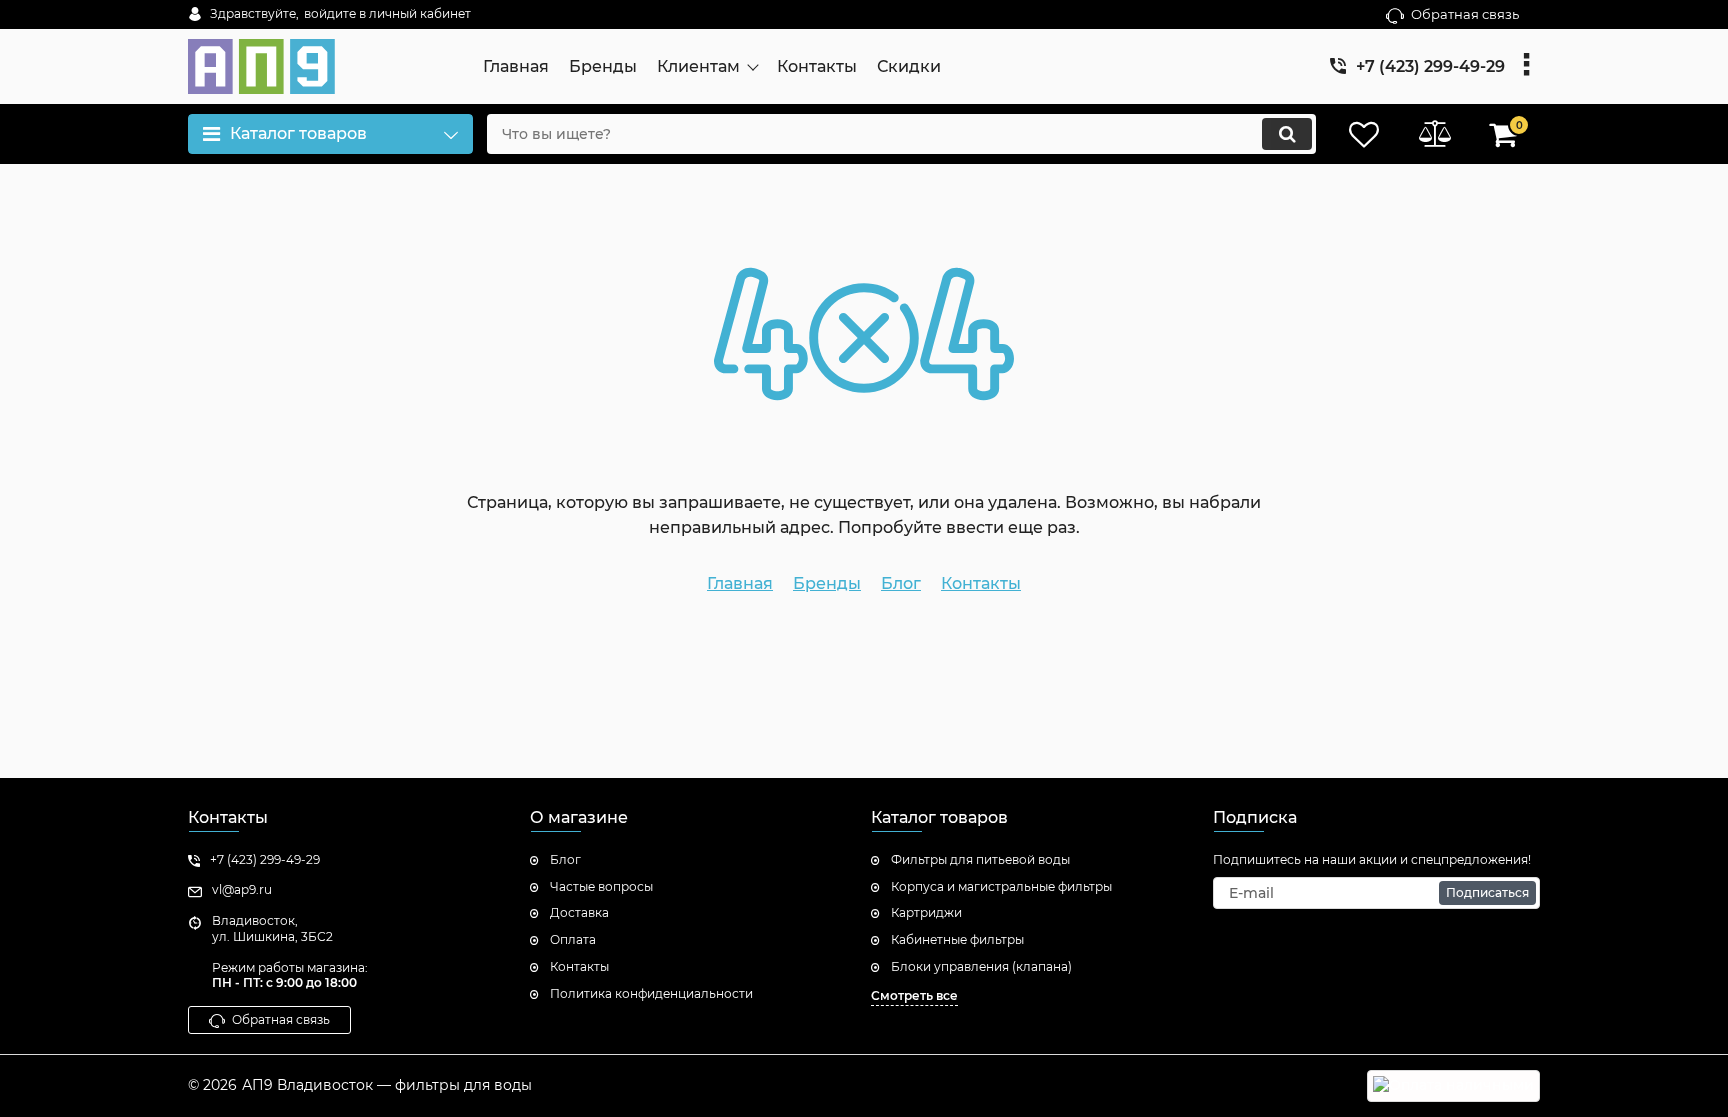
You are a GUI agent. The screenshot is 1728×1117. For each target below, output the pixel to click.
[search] (1287, 134)
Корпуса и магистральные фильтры (1001, 886)
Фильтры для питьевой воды (980, 859)
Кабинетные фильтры (957, 939)
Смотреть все (914, 995)
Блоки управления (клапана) (981, 966)
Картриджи (926, 912)
